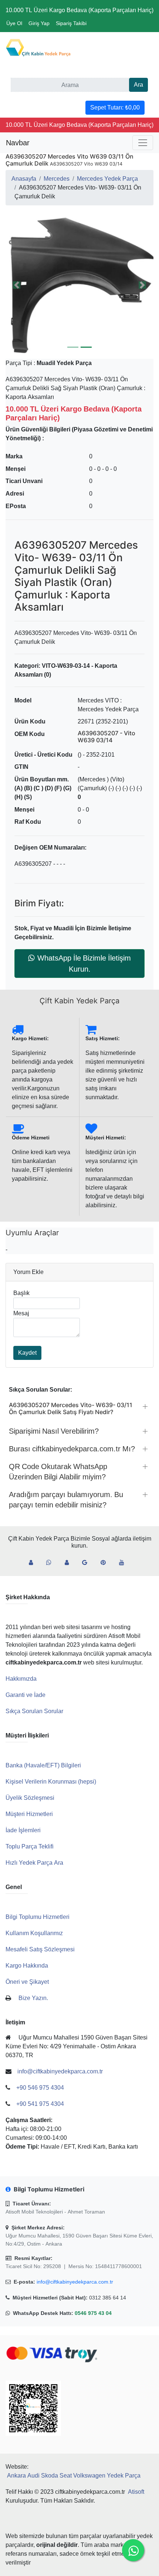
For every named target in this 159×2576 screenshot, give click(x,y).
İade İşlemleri (23, 1830)
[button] (79, 285)
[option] (79, 285)
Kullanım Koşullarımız (34, 1933)
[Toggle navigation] (143, 143)
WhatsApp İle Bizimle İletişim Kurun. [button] (84, 964)
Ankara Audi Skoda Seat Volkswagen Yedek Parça (74, 2476)
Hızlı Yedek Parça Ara (34, 1863)
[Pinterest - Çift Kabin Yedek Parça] (106, 1563)
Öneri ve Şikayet (27, 1982)
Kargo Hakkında (27, 1966)
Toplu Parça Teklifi (30, 1846)
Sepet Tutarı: (115, 107)
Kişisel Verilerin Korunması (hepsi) (51, 1782)
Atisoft (136, 2492)
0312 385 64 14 (108, 2298)
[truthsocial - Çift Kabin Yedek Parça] (34, 1563)
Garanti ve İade (26, 1695)
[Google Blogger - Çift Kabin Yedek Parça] (88, 1563)
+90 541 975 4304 (40, 2104)
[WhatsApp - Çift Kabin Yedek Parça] (52, 1563)
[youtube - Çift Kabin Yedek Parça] (125, 1563)
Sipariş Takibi (71, 23)
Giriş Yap (39, 23)
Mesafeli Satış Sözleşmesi (40, 1949)
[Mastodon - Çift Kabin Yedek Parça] (70, 1563)
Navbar (18, 143)
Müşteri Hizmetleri (29, 1814)
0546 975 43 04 (93, 2313)
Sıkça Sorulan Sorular (34, 1711)
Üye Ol (14, 23)
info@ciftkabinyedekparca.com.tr (75, 2282)
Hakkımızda (21, 1679)
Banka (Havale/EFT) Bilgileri (43, 1765)
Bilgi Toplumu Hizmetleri (38, 1917)
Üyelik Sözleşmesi (30, 1798)
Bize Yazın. (33, 1998)
